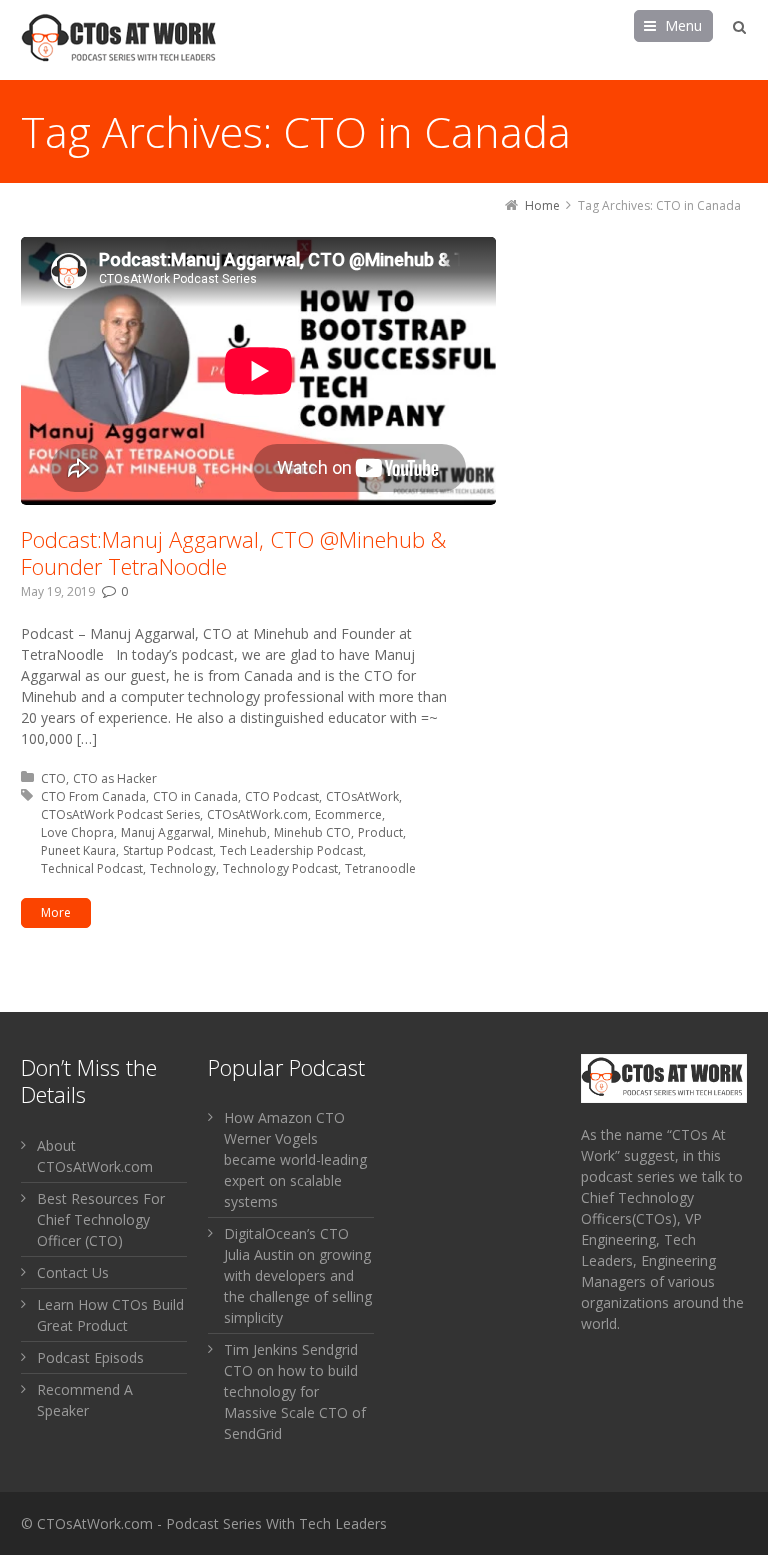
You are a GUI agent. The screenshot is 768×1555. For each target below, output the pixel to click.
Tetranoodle (380, 868)
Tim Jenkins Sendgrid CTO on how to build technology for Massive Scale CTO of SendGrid (295, 1391)
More (56, 912)
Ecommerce (348, 814)
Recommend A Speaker (85, 1400)
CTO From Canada (93, 796)
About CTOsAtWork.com (95, 1156)
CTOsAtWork (362, 796)
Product (380, 832)
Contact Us (73, 1272)
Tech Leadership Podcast (291, 850)
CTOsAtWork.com (257, 814)
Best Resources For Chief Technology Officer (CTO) (101, 1219)
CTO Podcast (282, 796)
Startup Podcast (168, 850)
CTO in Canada (195, 796)
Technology (183, 868)
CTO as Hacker (115, 778)
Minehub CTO (312, 832)
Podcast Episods (90, 1357)
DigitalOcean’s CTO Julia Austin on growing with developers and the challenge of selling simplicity (298, 1275)
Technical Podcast (92, 868)
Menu (683, 25)
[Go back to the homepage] (121, 40)
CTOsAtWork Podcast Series (120, 814)
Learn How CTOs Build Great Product (110, 1315)
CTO (53, 778)
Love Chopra (77, 832)
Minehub (242, 832)
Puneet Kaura (78, 850)
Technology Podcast (280, 868)
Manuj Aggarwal (166, 832)
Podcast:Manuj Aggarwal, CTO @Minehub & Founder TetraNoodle (233, 553)
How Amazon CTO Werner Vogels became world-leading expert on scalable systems (295, 1159)
